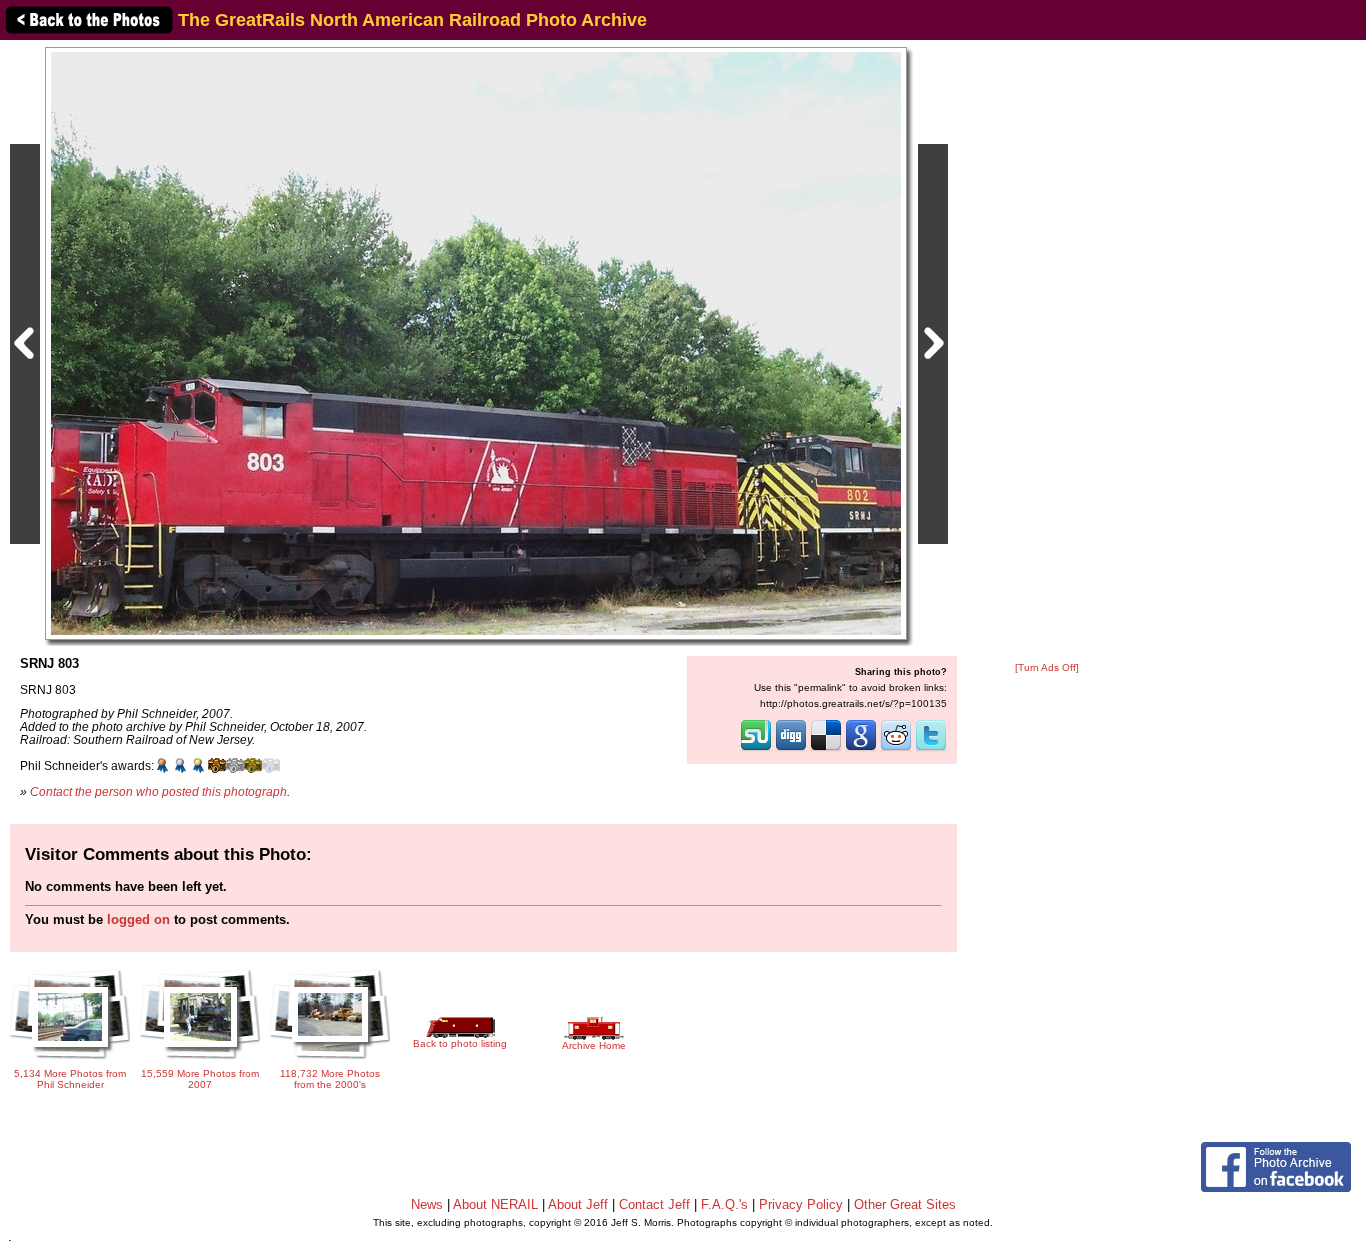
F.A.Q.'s (724, 1204)
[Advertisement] (1047, 352)
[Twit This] (931, 749)
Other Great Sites (905, 1204)
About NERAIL (495, 1204)
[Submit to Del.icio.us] (826, 749)
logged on (138, 919)
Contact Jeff (654, 1204)
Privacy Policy (801, 1204)
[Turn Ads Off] (1047, 667)
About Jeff (578, 1204)
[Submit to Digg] (791, 749)
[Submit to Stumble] (756, 749)
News (427, 1204)
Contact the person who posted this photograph (158, 791)
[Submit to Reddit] (896, 749)
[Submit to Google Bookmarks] (861, 749)
